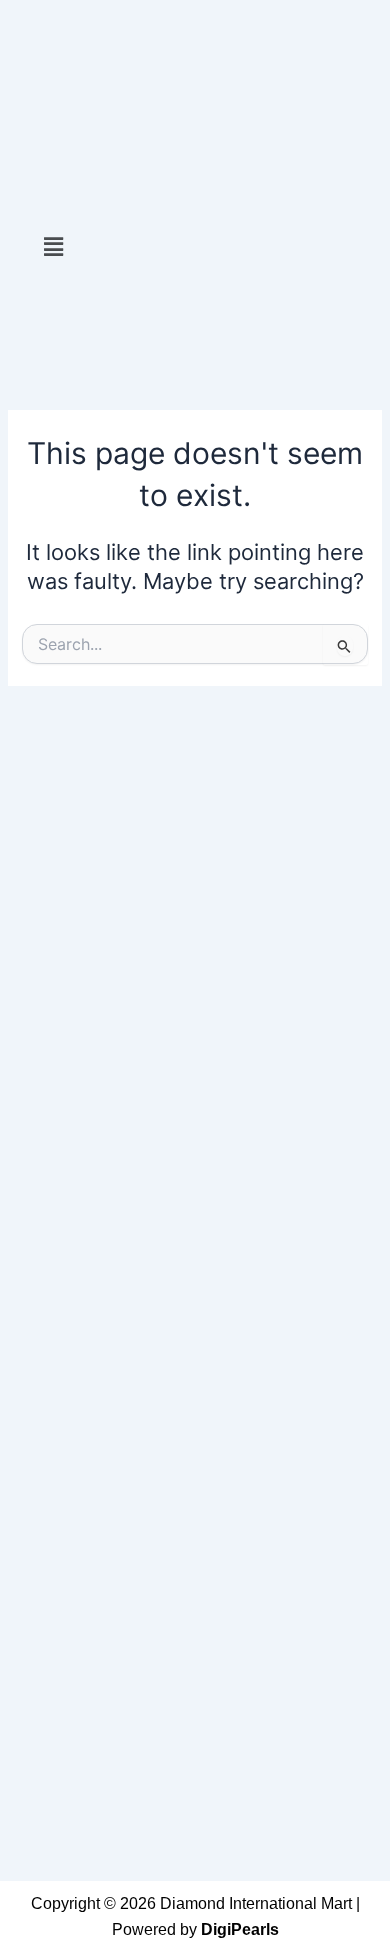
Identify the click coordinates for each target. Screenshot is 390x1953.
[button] (53, 246)
